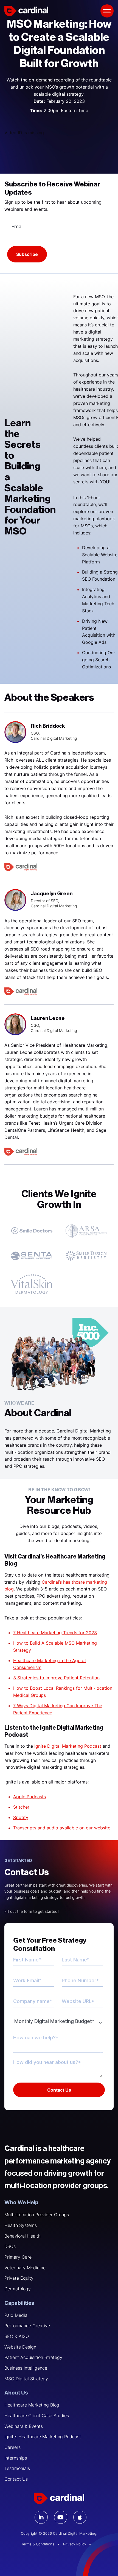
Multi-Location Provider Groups (37, 2215)
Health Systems (21, 2225)
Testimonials (17, 2468)
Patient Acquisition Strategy (33, 2357)
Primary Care (18, 2257)
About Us (16, 2393)
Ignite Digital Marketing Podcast (68, 1746)
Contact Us (16, 2479)
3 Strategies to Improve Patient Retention (56, 1678)
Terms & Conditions (38, 2544)
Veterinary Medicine (25, 2268)
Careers (12, 2447)
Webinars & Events (24, 2426)
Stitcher (21, 1807)
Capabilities (19, 2303)
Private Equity (19, 2278)
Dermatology (18, 2289)
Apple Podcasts (29, 1797)
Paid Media (16, 2315)
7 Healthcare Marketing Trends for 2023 (55, 1633)
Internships (16, 2458)
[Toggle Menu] (107, 11)
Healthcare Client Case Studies (37, 2416)
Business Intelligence (26, 2368)
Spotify (21, 1817)
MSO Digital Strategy (26, 2379)
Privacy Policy (75, 2544)
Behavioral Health (23, 2236)
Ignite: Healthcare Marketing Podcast (43, 2437)
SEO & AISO (17, 2336)
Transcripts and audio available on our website (62, 1828)
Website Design (20, 2347)
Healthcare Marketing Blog (32, 2405)
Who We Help (21, 2202)
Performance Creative (27, 2326)
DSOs (10, 2246)
